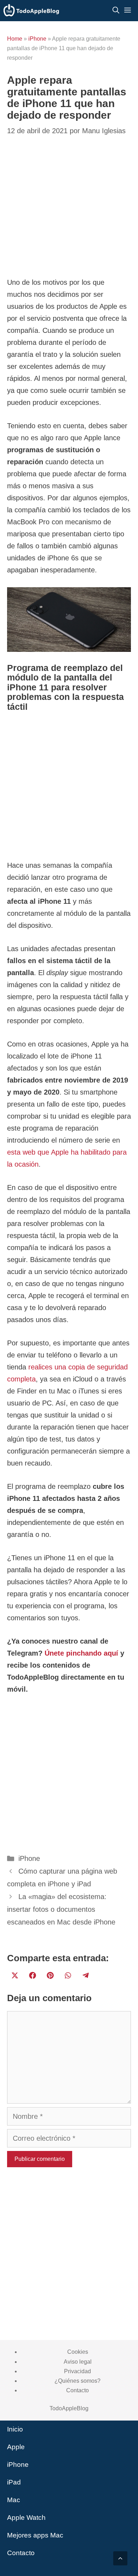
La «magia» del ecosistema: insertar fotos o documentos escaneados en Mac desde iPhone (61, 1909)
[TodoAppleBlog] (31, 11)
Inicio (15, 2429)
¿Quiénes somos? (77, 2381)
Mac (14, 2500)
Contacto (77, 2390)
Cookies (78, 2352)
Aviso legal (78, 2362)
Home (15, 39)
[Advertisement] (69, 788)
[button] (120, 2558)
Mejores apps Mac (35, 2535)
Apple (16, 2447)
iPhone (37, 39)
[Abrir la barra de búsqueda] (116, 11)
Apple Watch (26, 2518)
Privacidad (77, 2371)
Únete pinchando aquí (81, 1653)
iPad (14, 2482)
